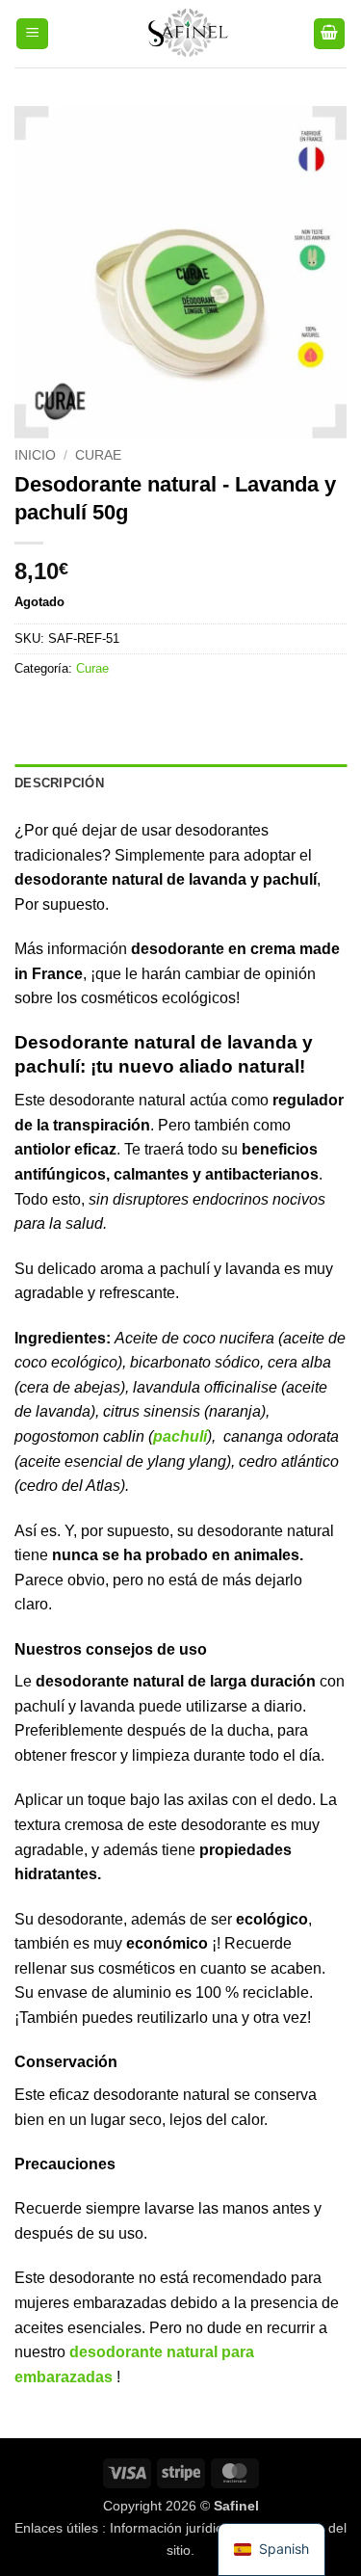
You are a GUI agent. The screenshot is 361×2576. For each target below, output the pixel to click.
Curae (98, 455)
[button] (32, 34)
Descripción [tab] (59, 783)
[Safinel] (180, 34)
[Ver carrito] (329, 34)
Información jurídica (170, 2528)
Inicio (35, 455)
